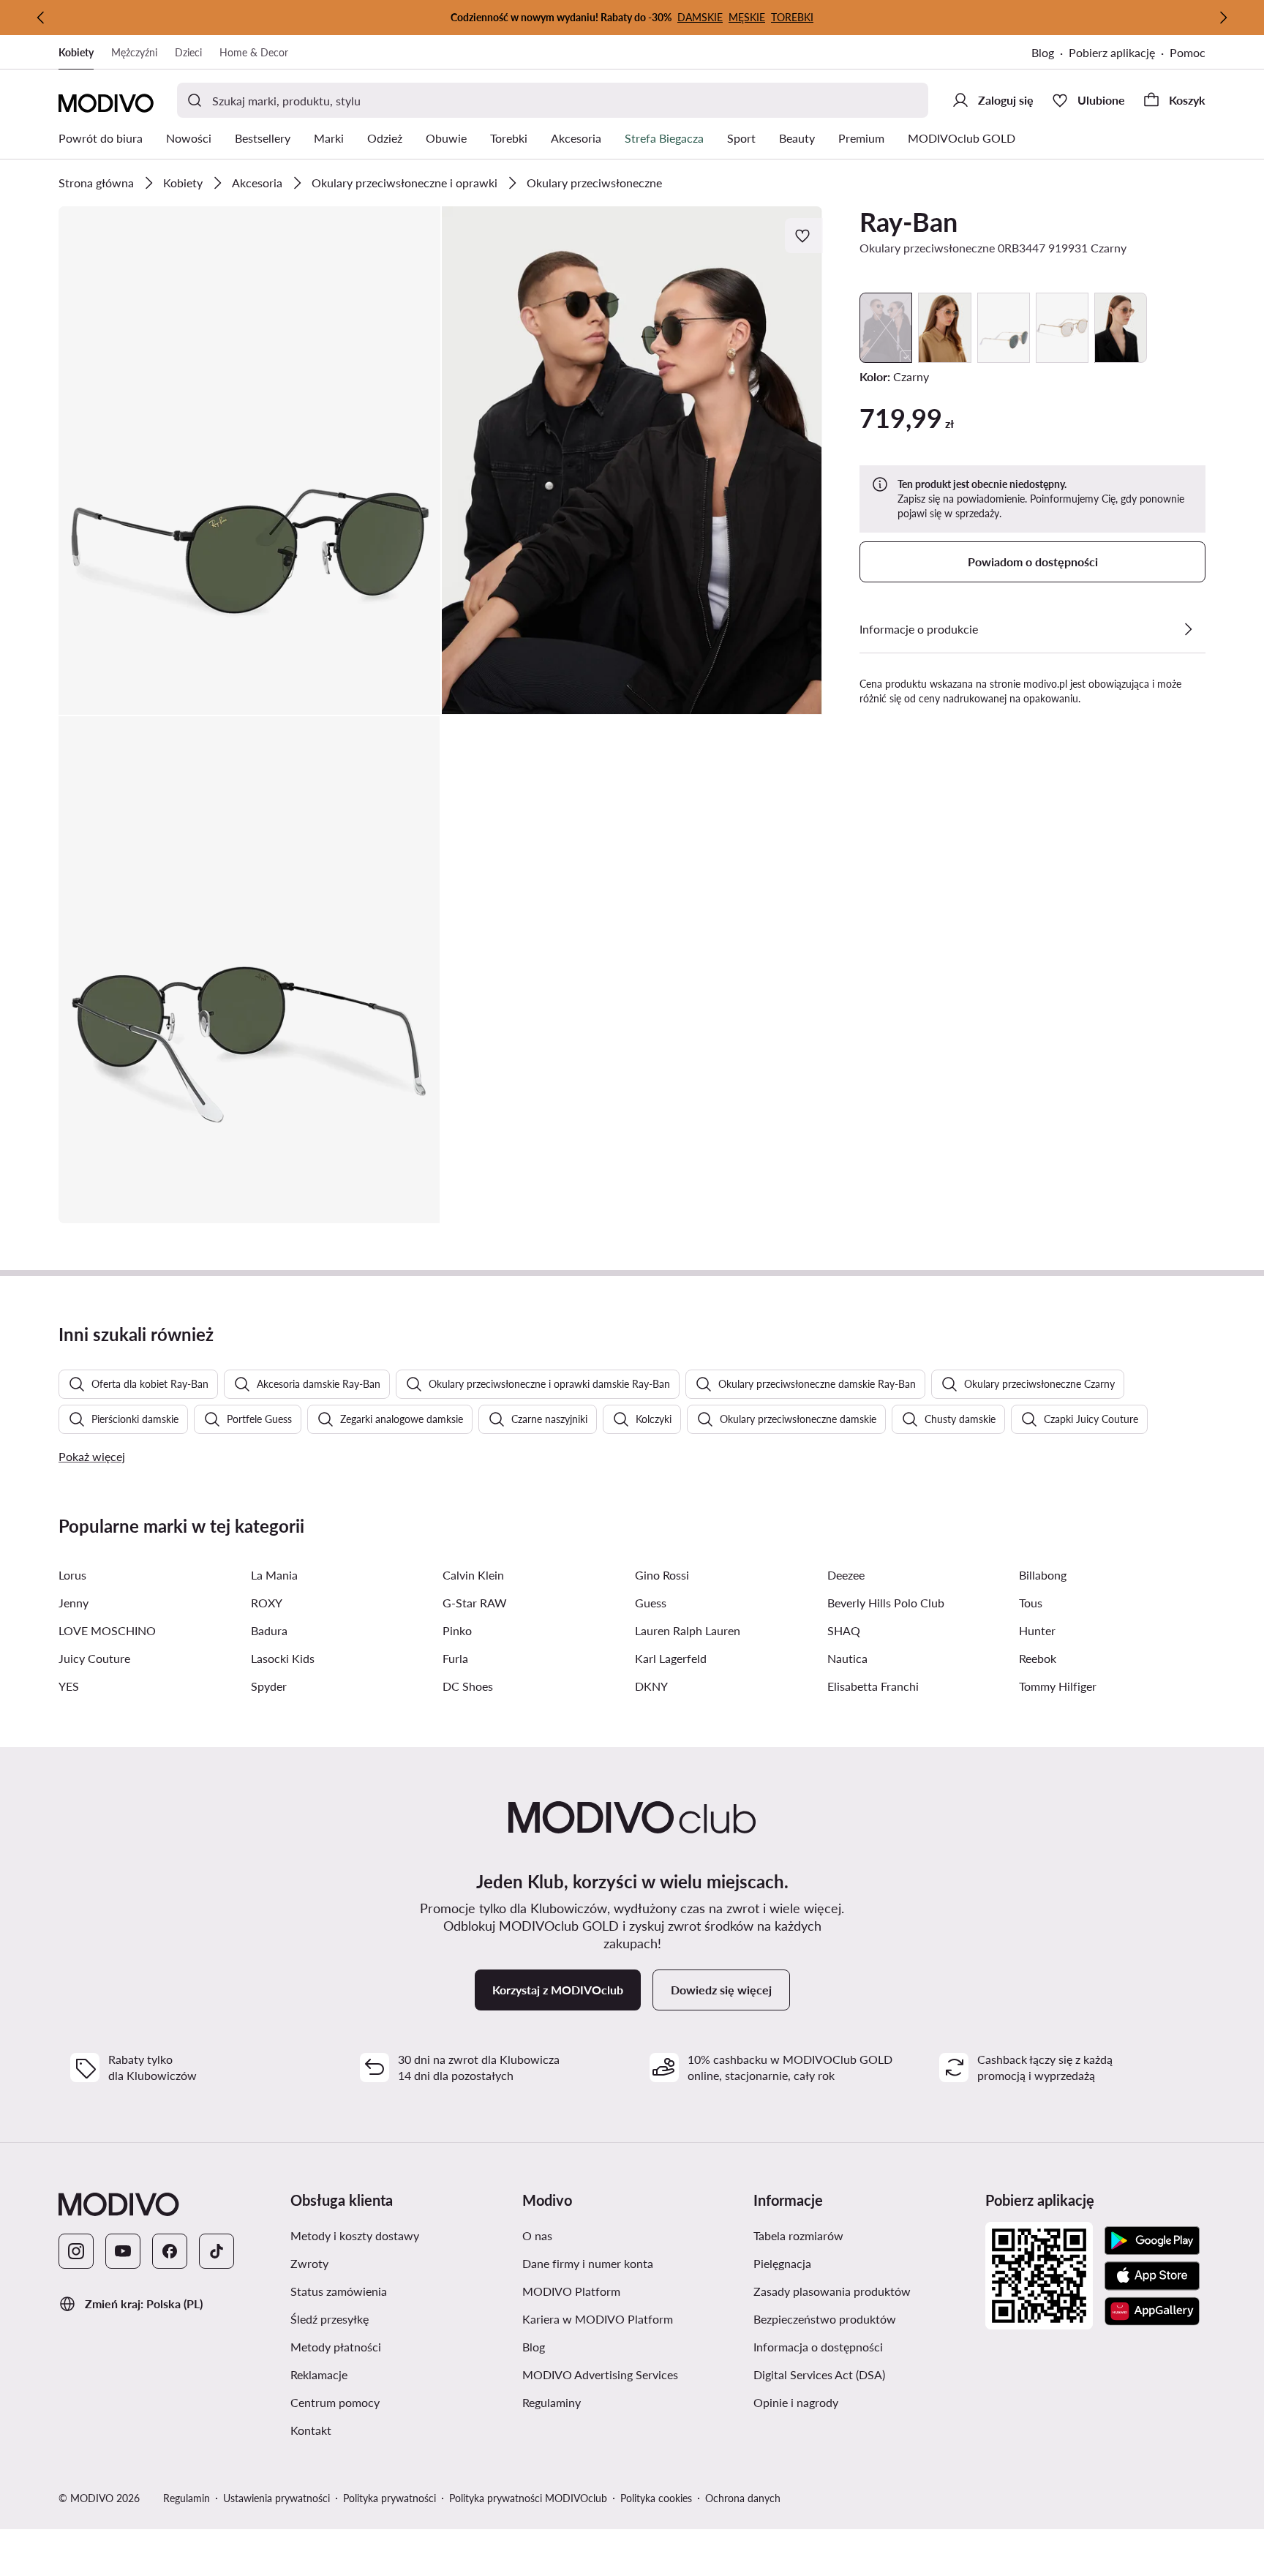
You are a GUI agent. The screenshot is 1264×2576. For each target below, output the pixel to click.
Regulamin (187, 2498)
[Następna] (1223, 18)
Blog (1050, 54)
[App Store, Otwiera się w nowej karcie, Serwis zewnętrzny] (1152, 2276)
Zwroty (379, 2263)
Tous (1031, 1603)
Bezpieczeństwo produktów (864, 2318)
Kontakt (380, 2430)
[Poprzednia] (41, 18)
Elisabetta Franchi (873, 1686)
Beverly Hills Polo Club (886, 1603)
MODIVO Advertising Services (632, 2374)
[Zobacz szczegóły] (1188, 629)
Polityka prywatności (390, 2498)
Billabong (1043, 1575)
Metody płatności (400, 2346)
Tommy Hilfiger (1058, 1686)
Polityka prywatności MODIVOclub (528, 2498)
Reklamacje (388, 2374)
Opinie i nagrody (864, 2402)
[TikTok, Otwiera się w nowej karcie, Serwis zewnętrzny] (217, 2251)
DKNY (651, 1686)
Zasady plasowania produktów (864, 2291)
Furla (455, 1658)
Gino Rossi (662, 1575)
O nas (607, 2235)
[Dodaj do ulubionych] (804, 236)
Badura (269, 1630)
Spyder (269, 1686)
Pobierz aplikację (1119, 54)
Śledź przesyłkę (399, 2318)
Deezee (846, 1575)
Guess (651, 1603)
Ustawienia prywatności (276, 2498)
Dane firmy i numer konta (632, 2263)
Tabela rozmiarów (864, 2235)
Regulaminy (621, 2402)
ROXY (267, 1603)
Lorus (72, 1575)
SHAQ (844, 1630)
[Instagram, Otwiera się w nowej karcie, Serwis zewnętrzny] (76, 2251)
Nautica (847, 1658)
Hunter (1037, 1630)
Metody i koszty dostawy (400, 2235)
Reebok (1038, 1658)
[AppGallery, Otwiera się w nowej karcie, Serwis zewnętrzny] (1152, 2311)
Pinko (457, 1630)
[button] (249, 461)
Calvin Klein (473, 1575)
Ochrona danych (743, 2498)
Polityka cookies (656, 2498)
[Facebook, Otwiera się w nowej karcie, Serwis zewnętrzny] (170, 2251)
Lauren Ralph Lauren (688, 1630)
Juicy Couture (94, 1658)
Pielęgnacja (852, 2263)
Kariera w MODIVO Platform (632, 2318)
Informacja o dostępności (864, 2346)
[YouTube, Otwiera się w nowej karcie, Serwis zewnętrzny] (123, 2251)
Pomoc (1188, 52)
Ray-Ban (908, 222)
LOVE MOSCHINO (107, 1630)
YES (69, 1686)
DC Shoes (468, 1686)
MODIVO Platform (632, 2291)
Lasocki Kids (283, 1658)
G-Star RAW (475, 1603)
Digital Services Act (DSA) (864, 2374)
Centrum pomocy (400, 2402)
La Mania (274, 1575)
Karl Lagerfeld (671, 1658)
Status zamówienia (400, 2291)
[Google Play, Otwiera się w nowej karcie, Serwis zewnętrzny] (1152, 2241)
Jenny (74, 1603)
